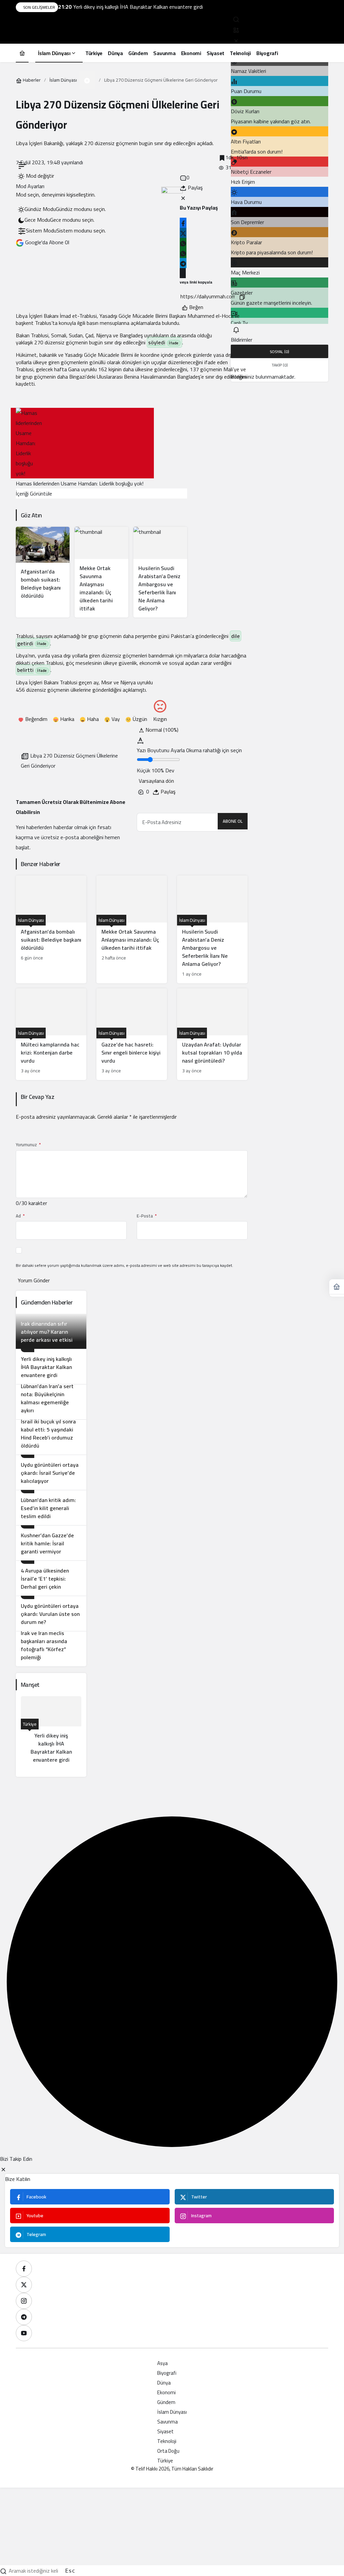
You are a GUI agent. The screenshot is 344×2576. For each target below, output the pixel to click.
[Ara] (236, 19)
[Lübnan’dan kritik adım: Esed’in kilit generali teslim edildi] (51, 1508)
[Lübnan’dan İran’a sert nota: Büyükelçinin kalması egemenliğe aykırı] (51, 1402)
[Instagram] (24, 2301)
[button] (236, 30)
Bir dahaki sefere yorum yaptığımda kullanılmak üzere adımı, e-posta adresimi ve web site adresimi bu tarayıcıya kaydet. (124, 1265)
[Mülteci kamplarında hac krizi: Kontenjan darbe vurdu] (51, 1034)
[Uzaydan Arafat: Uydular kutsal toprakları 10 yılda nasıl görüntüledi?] (212, 1034)
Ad (20, 1216)
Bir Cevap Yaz (37, 1097)
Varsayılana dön (156, 781)
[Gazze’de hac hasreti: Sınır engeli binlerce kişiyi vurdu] (132, 1034)
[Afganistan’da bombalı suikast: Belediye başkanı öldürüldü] (43, 572)
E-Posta (147, 1216)
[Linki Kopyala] (242, 296)
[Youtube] (24, 2333)
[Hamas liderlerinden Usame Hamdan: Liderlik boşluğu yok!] (82, 443)
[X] (24, 2285)
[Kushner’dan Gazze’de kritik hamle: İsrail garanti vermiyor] (51, 1543)
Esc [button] (70, 2571)
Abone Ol (233, 821)
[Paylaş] (183, 273)
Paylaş (167, 791)
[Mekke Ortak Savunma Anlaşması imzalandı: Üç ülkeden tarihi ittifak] (101, 572)
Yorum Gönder (34, 1280)
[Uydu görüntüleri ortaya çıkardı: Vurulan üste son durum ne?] (51, 1613)
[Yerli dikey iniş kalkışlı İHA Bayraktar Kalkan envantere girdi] (51, 1366)
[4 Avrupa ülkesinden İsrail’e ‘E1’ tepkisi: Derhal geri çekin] (51, 1578)
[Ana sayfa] (22, 53)
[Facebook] (24, 2269)
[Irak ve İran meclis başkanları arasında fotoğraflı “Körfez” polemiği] (51, 1649)
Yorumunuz (28, 1145)
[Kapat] (236, 40)
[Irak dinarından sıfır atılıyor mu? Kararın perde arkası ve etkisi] (51, 1331)
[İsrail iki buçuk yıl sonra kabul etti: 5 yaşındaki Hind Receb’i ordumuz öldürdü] (51, 1437)
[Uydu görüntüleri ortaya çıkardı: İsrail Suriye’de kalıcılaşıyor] (51, 1472)
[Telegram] (24, 2317)
